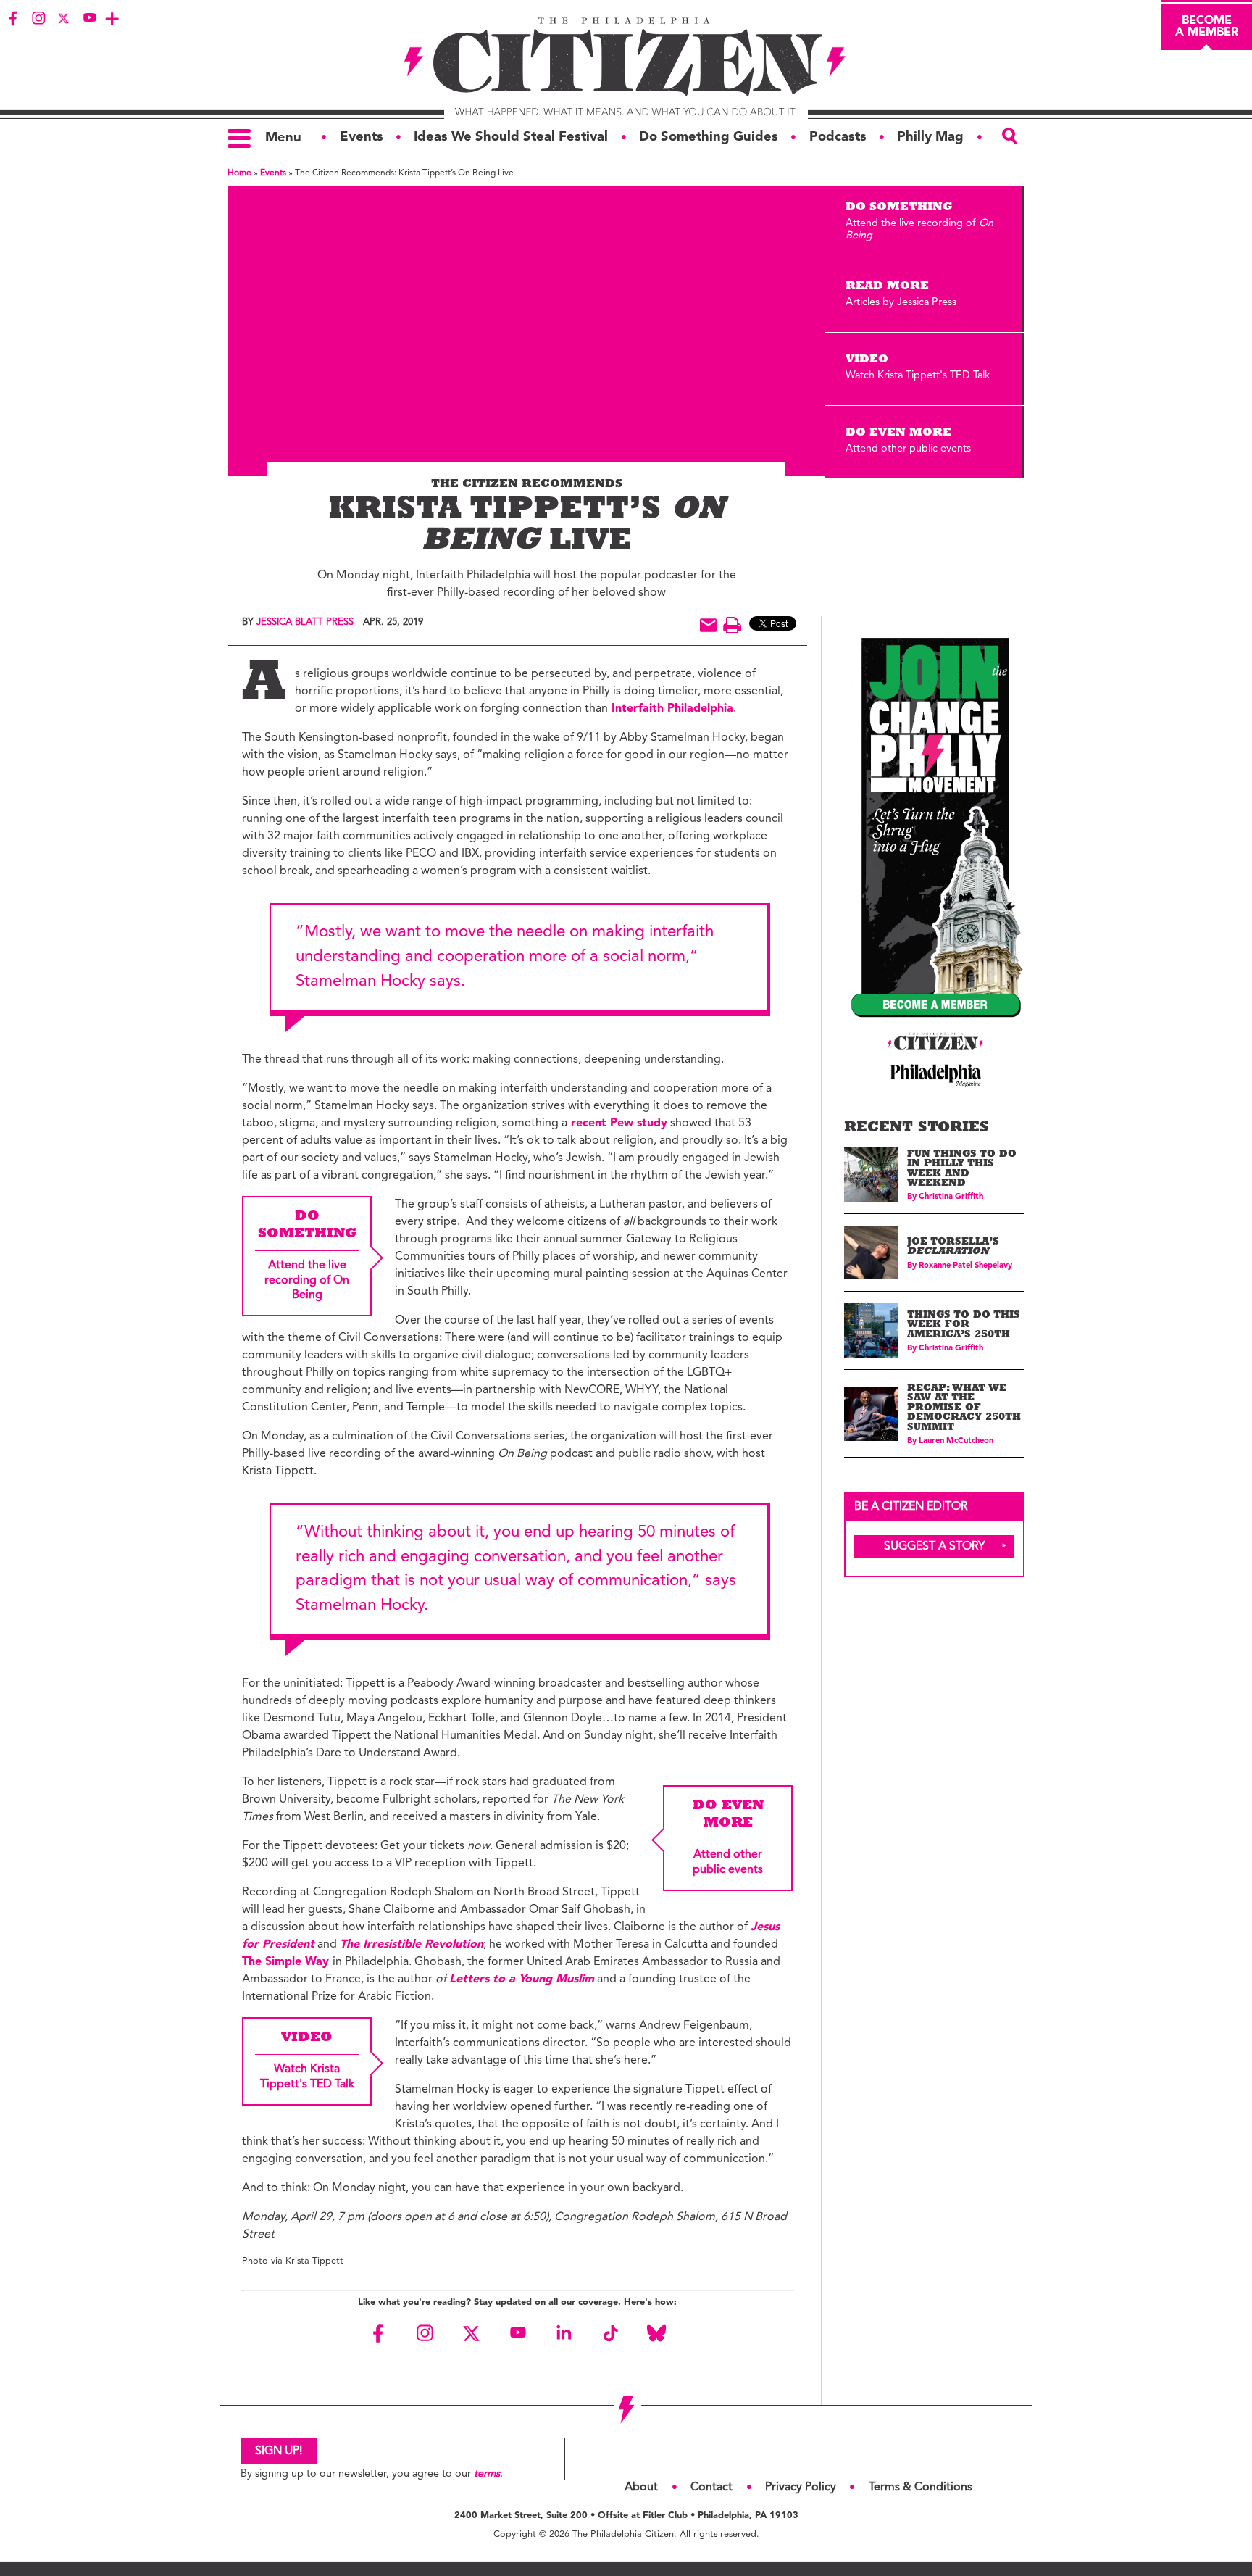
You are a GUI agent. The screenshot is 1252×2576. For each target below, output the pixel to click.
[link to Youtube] (89, 18)
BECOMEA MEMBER (1207, 27)
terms (487, 2474)
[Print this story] (732, 625)
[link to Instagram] (38, 18)
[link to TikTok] (610, 2333)
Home (239, 173)
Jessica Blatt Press (305, 622)
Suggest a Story (935, 1547)
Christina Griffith (951, 1197)
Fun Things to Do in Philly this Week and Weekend (962, 1170)
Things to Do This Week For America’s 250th (964, 1326)
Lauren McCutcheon (956, 1441)
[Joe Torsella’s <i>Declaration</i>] (871, 1253)
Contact (711, 2488)
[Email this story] (708, 625)
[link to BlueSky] (656, 2333)
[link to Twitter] (64, 18)
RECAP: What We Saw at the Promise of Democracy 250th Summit (964, 1409)
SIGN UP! (279, 2451)
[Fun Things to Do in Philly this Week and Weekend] (871, 1175)
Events (273, 173)
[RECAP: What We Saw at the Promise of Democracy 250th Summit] (871, 1414)
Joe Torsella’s (953, 1248)
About (641, 2488)
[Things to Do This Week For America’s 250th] (871, 1330)
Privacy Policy (801, 2488)
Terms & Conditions (921, 2488)
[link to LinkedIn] (564, 2333)
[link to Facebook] (13, 18)
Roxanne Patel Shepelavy (965, 1266)
